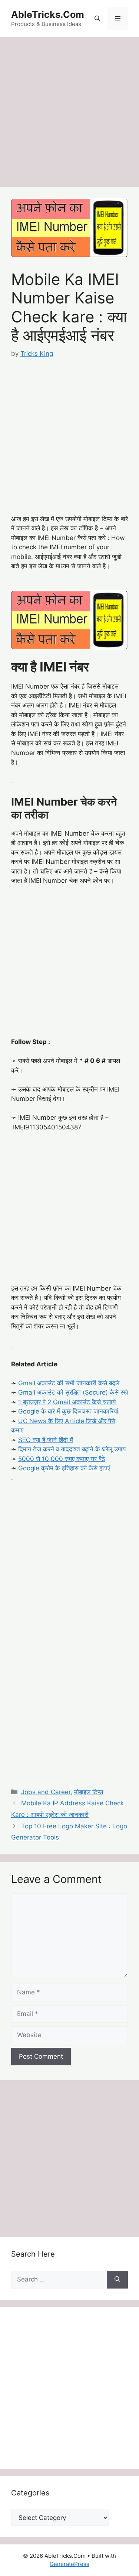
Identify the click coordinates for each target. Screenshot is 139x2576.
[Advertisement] (69, 114)
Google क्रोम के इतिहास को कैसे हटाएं (64, 1468)
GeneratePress (69, 2564)
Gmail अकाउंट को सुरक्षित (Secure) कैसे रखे (73, 1392)
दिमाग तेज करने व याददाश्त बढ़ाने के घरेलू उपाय (72, 1449)
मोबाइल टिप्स (89, 1792)
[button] (97, 19)
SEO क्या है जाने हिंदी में (46, 1440)
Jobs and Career (46, 1792)
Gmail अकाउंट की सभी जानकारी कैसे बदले (69, 1383)
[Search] (117, 2280)
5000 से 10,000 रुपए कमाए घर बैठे (62, 1459)
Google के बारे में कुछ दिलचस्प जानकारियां (68, 1411)
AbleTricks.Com (48, 14)
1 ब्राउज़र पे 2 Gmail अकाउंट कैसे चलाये (67, 1402)
